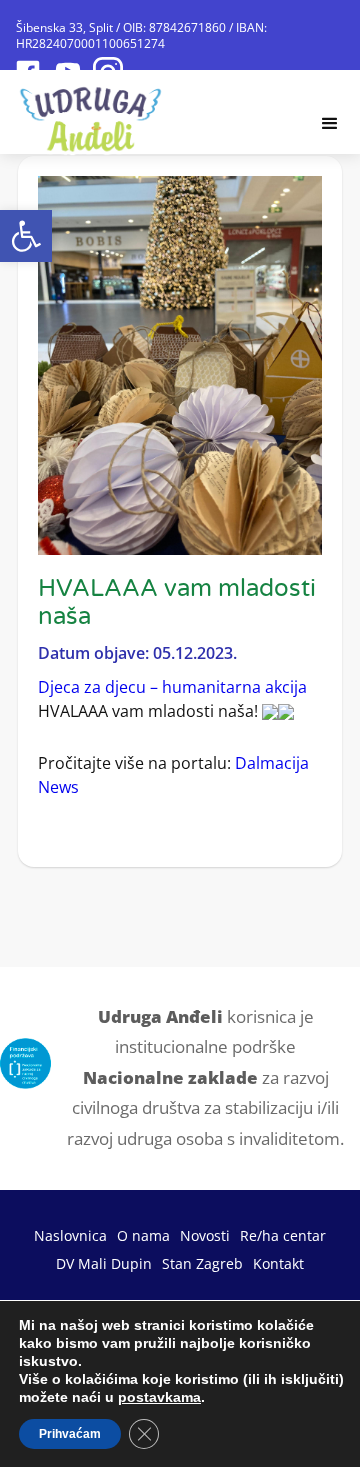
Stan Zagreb (202, 1263)
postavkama (159, 1397)
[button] (26, 236)
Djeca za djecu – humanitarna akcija (172, 687)
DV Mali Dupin (104, 1263)
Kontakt (278, 1263)
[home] (91, 113)
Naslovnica (70, 1235)
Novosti (205, 1235)
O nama (143, 1235)
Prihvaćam (70, 1434)
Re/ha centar (283, 1235)
